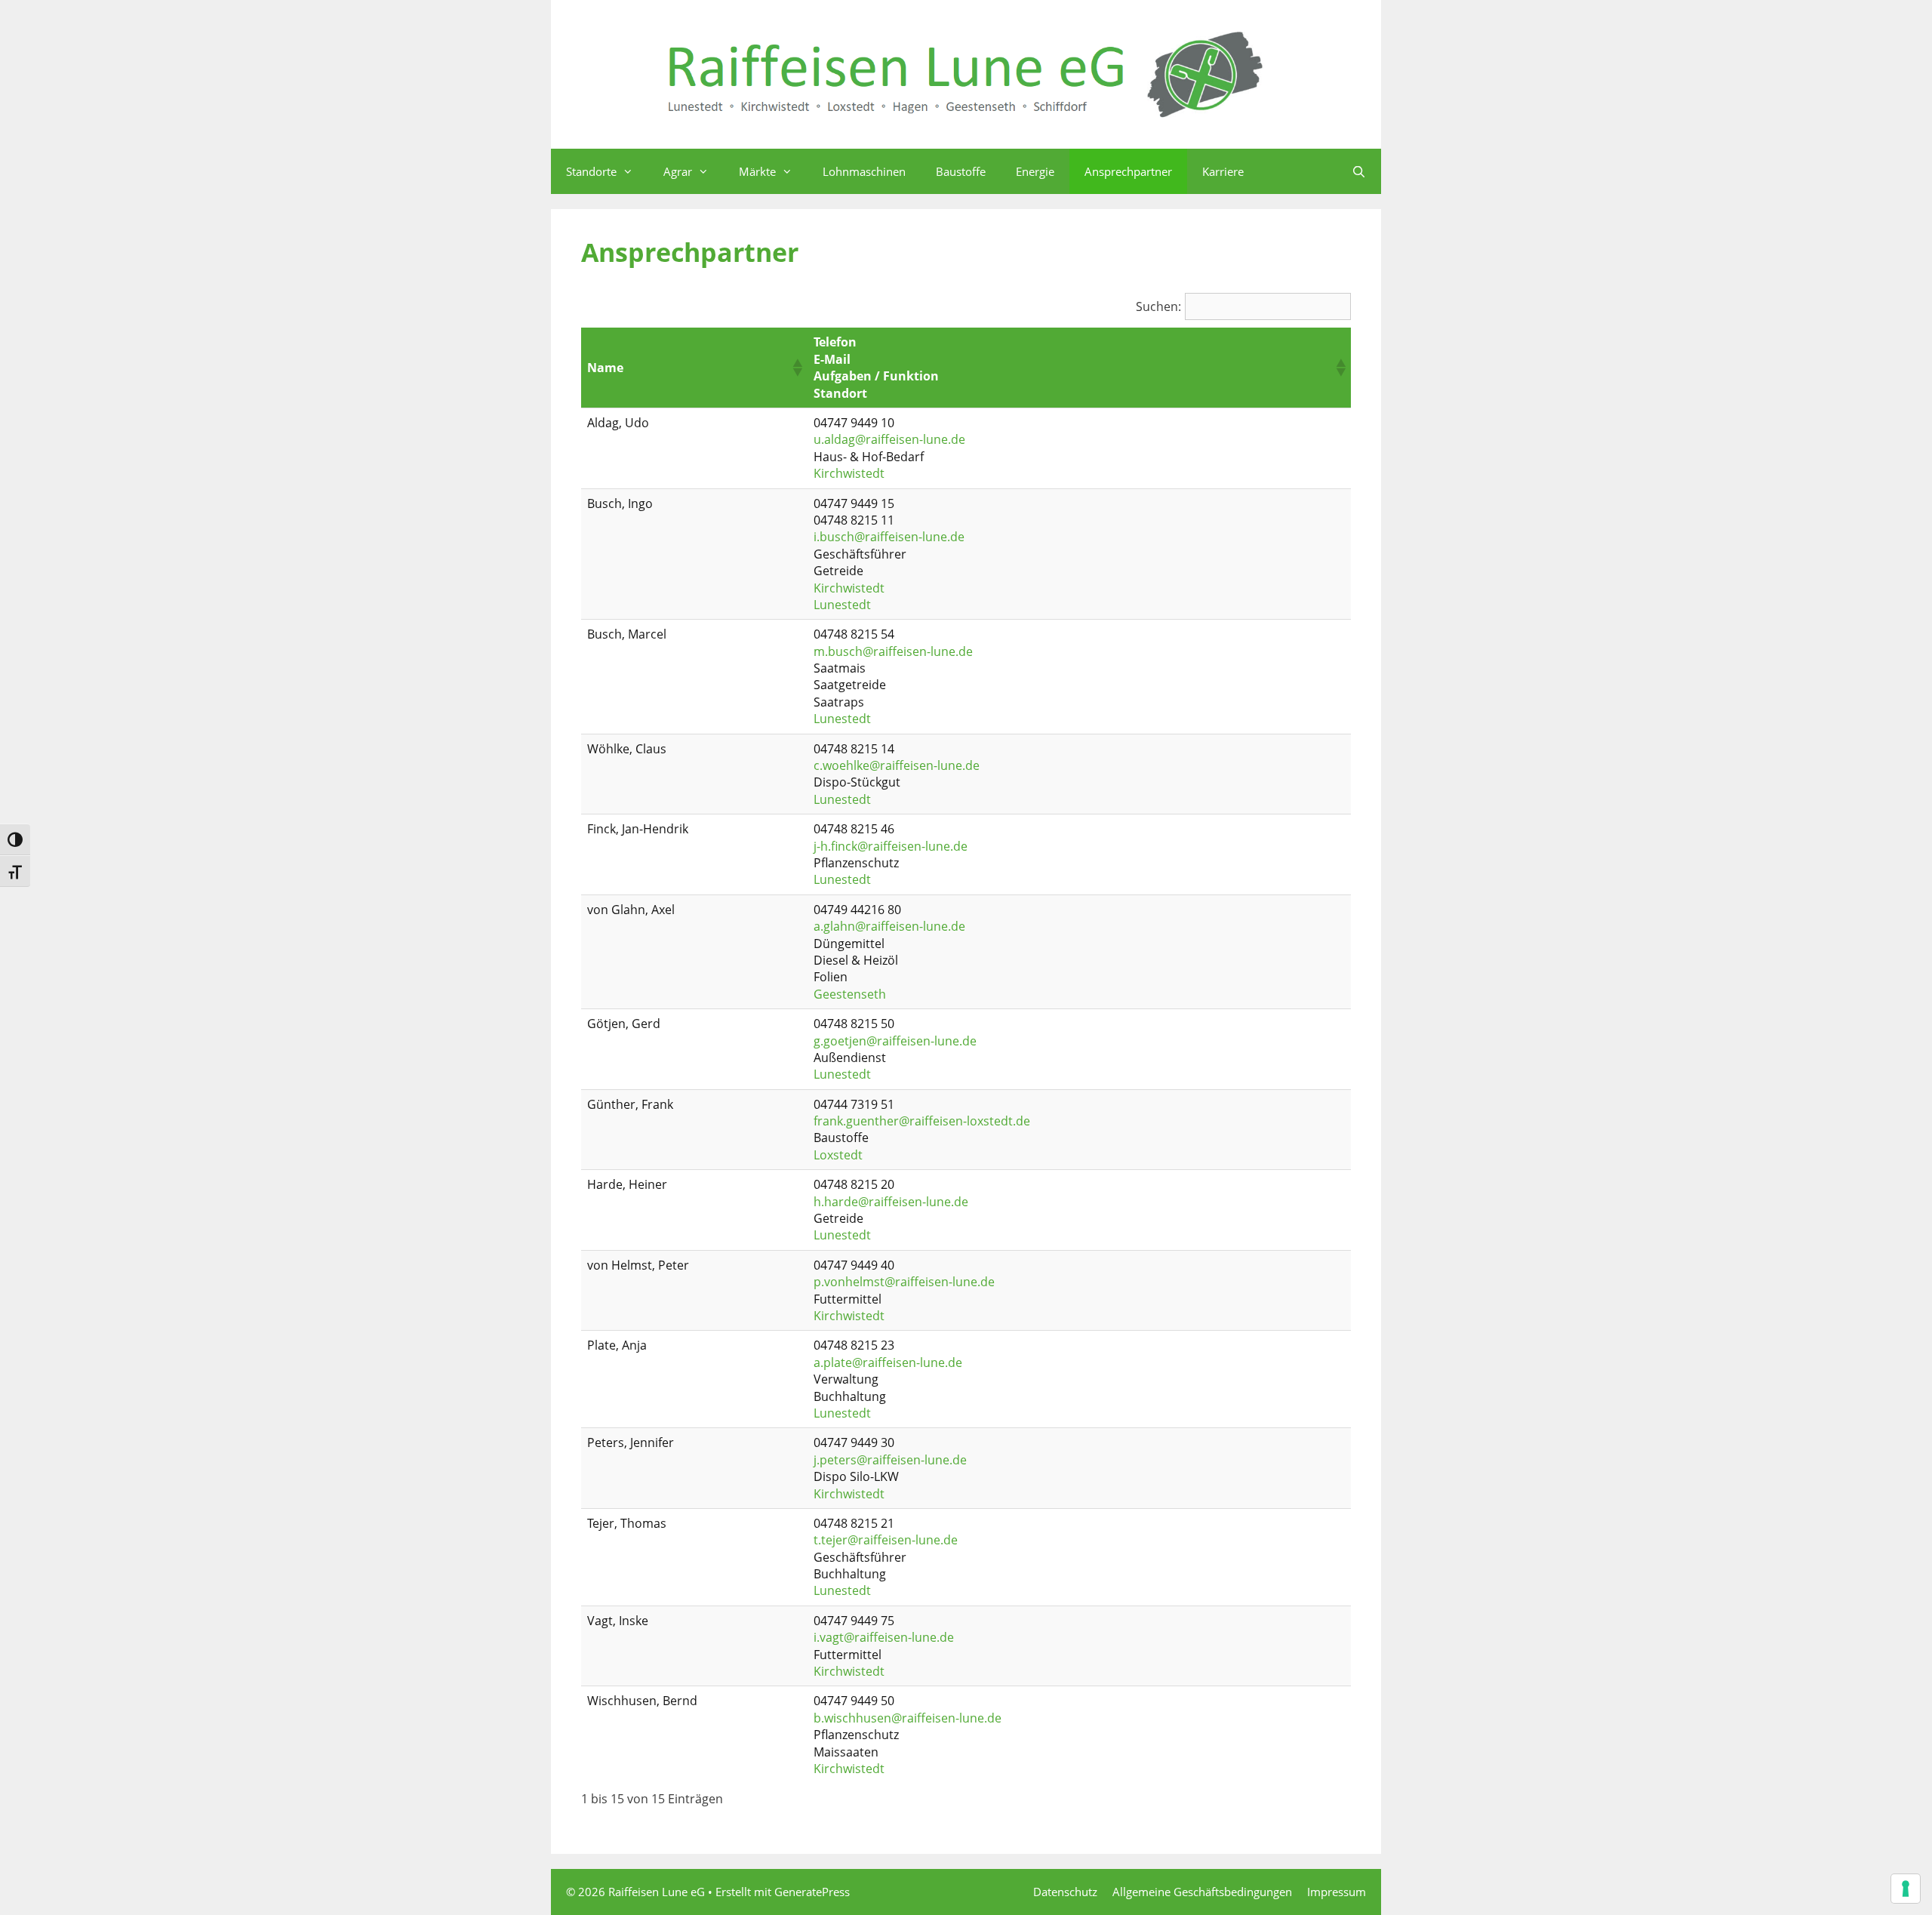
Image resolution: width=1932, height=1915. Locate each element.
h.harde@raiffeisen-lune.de (891, 1202)
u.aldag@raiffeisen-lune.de (889, 439)
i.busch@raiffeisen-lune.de (889, 537)
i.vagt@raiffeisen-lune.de (884, 1637)
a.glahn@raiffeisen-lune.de (889, 926)
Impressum (1337, 1892)
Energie (1035, 171)
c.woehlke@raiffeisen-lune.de (897, 765)
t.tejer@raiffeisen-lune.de (886, 1540)
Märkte (757, 171)
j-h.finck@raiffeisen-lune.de (891, 846)
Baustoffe (961, 171)
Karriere (1223, 171)
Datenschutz (1065, 1892)
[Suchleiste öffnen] (1359, 171)
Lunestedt (842, 605)
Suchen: (1158, 306)
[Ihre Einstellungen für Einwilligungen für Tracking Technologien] (1906, 1889)
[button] (797, 368)
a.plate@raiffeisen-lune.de (888, 1362)
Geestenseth (850, 994)
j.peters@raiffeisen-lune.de (890, 1460)
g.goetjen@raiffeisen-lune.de (895, 1041)
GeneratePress (812, 1892)
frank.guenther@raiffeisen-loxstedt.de (922, 1121)
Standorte (591, 171)
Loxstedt (838, 1155)
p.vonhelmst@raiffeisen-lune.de (904, 1282)
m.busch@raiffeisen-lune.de (893, 651)
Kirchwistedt (849, 473)
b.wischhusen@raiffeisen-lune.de (908, 1718)
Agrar (678, 171)
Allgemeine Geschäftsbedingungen (1202, 1892)
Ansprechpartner (1128, 171)
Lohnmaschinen (864, 171)
